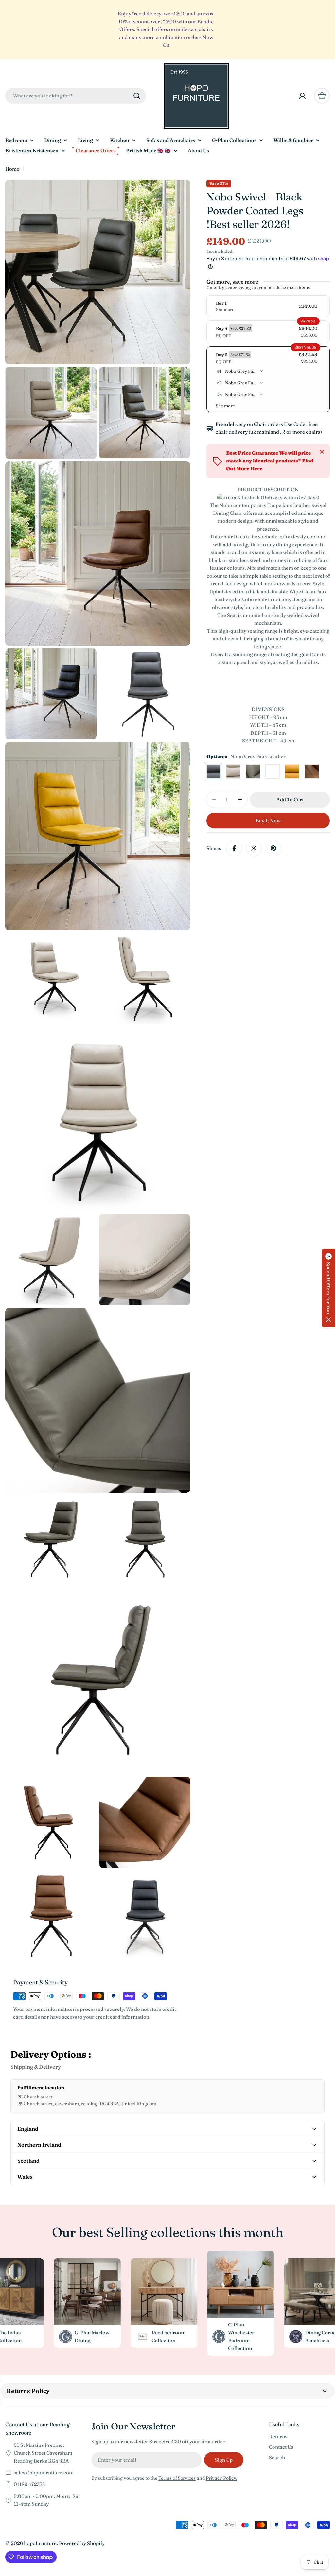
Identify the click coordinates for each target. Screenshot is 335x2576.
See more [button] (225, 406)
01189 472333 (29, 2484)
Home (12, 169)
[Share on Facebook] (234, 848)
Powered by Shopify (82, 2543)
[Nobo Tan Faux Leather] (312, 772)
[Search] (137, 96)
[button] (328, 1288)
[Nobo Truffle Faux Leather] (253, 772)
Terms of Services (177, 2478)
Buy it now (268, 820)
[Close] (322, 452)
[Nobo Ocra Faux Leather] (292, 772)
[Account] (302, 96)
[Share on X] (254, 848)
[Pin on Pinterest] (273, 848)
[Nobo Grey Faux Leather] (214, 772)
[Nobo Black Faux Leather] (273, 772)
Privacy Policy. (221, 2478)
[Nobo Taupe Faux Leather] (233, 772)
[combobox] (76, 96)
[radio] (268, 306)
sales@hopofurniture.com (44, 2472)
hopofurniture (40, 2543)
